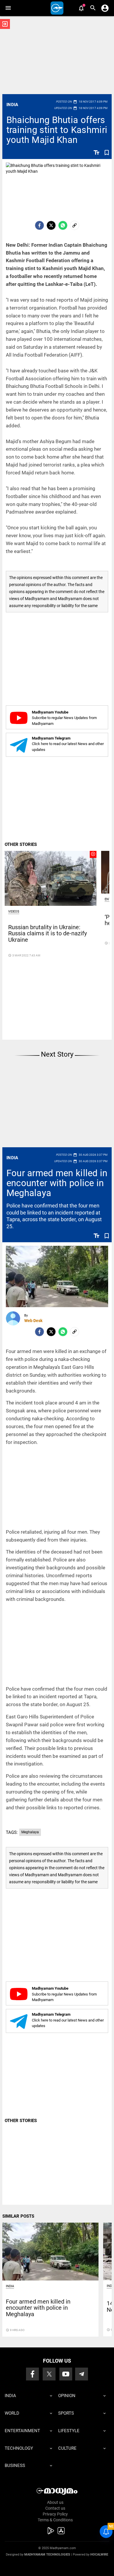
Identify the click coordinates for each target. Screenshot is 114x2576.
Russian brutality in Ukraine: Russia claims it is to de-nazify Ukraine (47, 934)
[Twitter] (51, 225)
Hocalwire (99, 2555)
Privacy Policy (55, 2514)
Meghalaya (30, 1832)
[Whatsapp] (63, 225)
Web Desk (33, 1321)
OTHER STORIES (21, 844)
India (12, 105)
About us (55, 2502)
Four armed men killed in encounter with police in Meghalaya (57, 1183)
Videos (14, 912)
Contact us (55, 2508)
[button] (8, 8)
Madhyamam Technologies (47, 2555)
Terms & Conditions (55, 2520)
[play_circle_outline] (51, 878)
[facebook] (39, 225)
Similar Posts (18, 2216)
